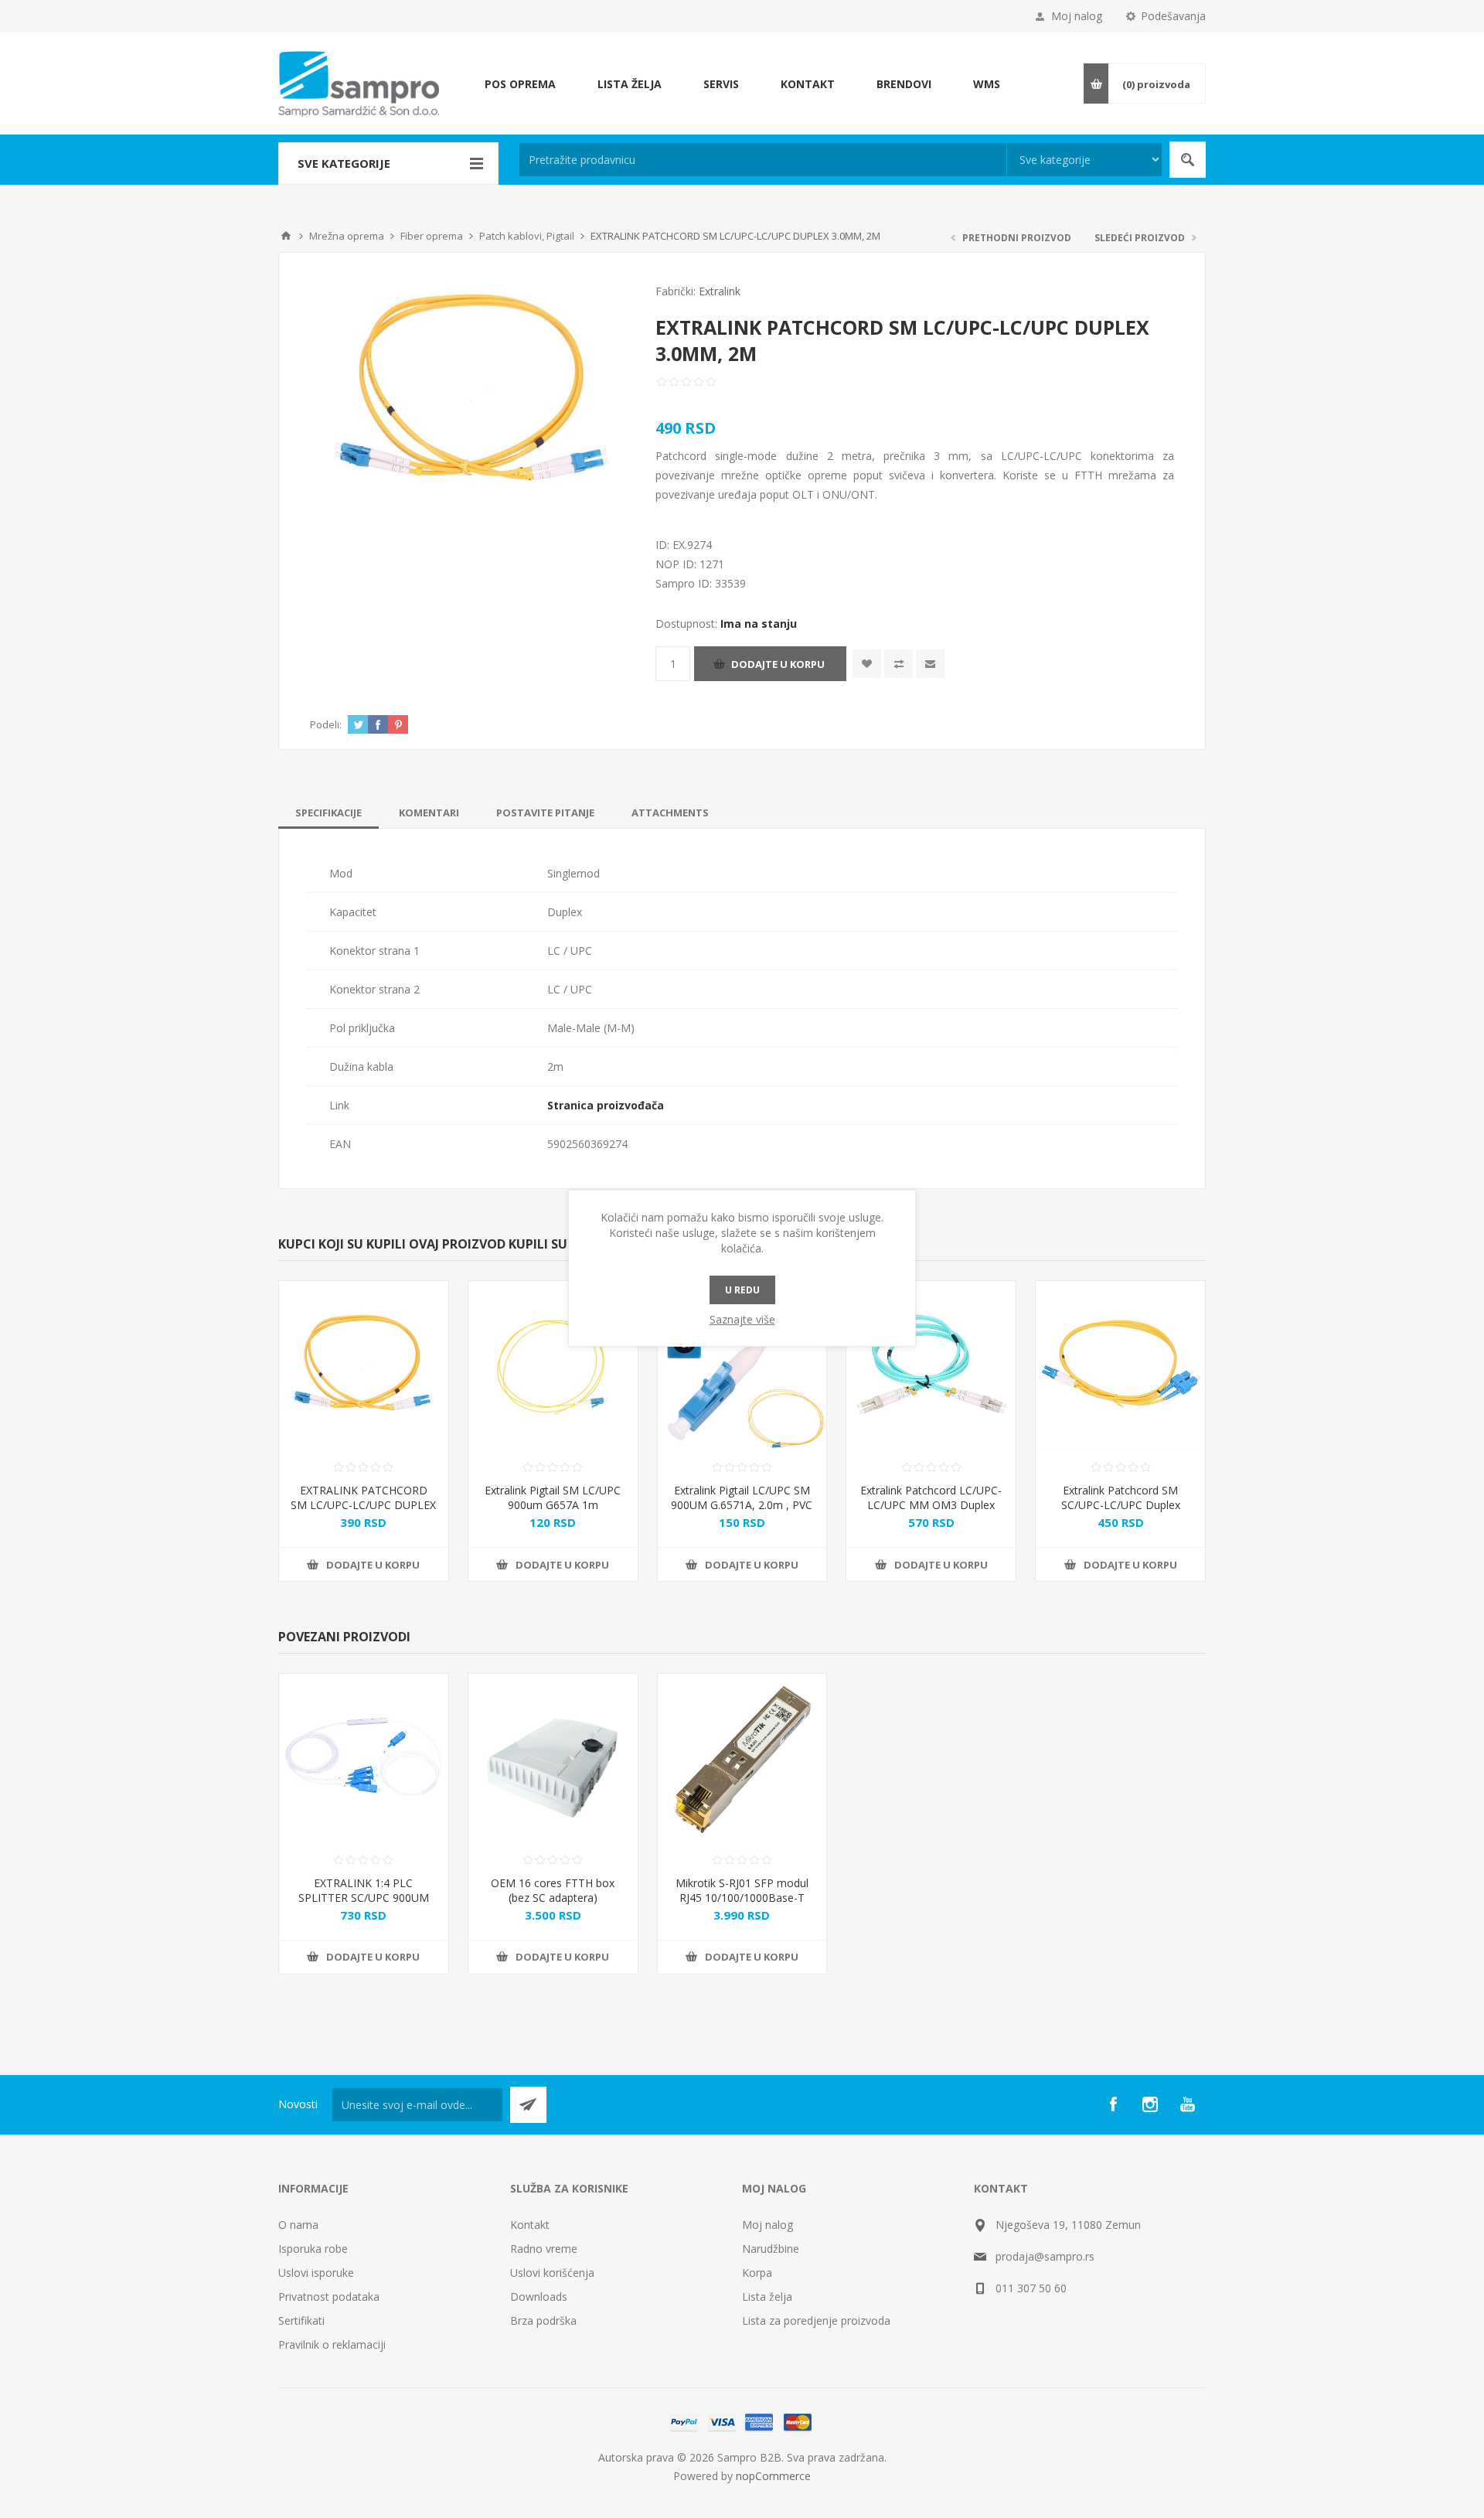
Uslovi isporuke (316, 2273)
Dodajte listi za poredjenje (899, 664)
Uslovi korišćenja (552, 2273)
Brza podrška (543, 2320)
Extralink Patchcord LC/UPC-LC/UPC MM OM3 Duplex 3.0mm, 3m (931, 1505)
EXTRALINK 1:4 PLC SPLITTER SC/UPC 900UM (364, 1890)
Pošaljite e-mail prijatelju (930, 664)
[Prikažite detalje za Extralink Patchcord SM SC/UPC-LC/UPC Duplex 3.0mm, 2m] (1120, 1366)
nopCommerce (773, 2476)
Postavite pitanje (545, 813)
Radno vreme (544, 2249)
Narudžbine (771, 2249)
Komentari (429, 813)
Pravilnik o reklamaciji (332, 2344)
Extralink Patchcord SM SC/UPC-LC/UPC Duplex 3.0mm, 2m (1121, 1505)
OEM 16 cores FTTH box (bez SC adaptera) (553, 1890)
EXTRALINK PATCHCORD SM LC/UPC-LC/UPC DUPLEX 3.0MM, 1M (363, 1505)
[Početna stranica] (286, 236)
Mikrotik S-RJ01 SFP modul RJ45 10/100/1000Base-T (742, 1890)
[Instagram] (1150, 2104)
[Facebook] (1113, 2104)
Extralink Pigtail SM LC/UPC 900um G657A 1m (553, 1498)
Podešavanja (1173, 16)
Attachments (670, 813)
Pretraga (1188, 160)
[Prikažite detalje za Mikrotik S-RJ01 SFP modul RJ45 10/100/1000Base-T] (742, 1758)
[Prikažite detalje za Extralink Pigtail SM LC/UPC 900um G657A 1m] (553, 1366)
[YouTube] (1187, 2104)
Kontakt (530, 2225)
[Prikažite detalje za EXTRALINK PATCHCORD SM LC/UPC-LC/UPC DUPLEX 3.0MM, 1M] (364, 1366)
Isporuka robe (313, 2249)
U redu (742, 1290)
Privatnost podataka (329, 2297)
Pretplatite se (528, 2105)
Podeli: (326, 724)
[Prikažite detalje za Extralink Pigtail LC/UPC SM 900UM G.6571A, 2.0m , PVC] (742, 1366)
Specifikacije (328, 813)
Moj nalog (1077, 16)
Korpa (757, 2273)
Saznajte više (742, 1319)
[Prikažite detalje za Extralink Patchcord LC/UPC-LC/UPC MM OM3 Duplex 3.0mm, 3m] (931, 1366)
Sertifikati (301, 2320)
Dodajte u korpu (778, 664)
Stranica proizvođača (606, 1105)
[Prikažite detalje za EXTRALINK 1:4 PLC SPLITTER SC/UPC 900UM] (364, 1758)
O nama (298, 2225)
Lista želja (767, 2297)
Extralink (720, 291)
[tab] (328, 813)
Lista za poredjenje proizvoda (816, 2320)
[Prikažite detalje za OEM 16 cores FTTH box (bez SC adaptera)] (553, 1758)
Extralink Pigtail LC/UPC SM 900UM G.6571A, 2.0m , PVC (742, 1498)
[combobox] (763, 160)
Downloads (539, 2297)
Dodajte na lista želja (867, 664)
